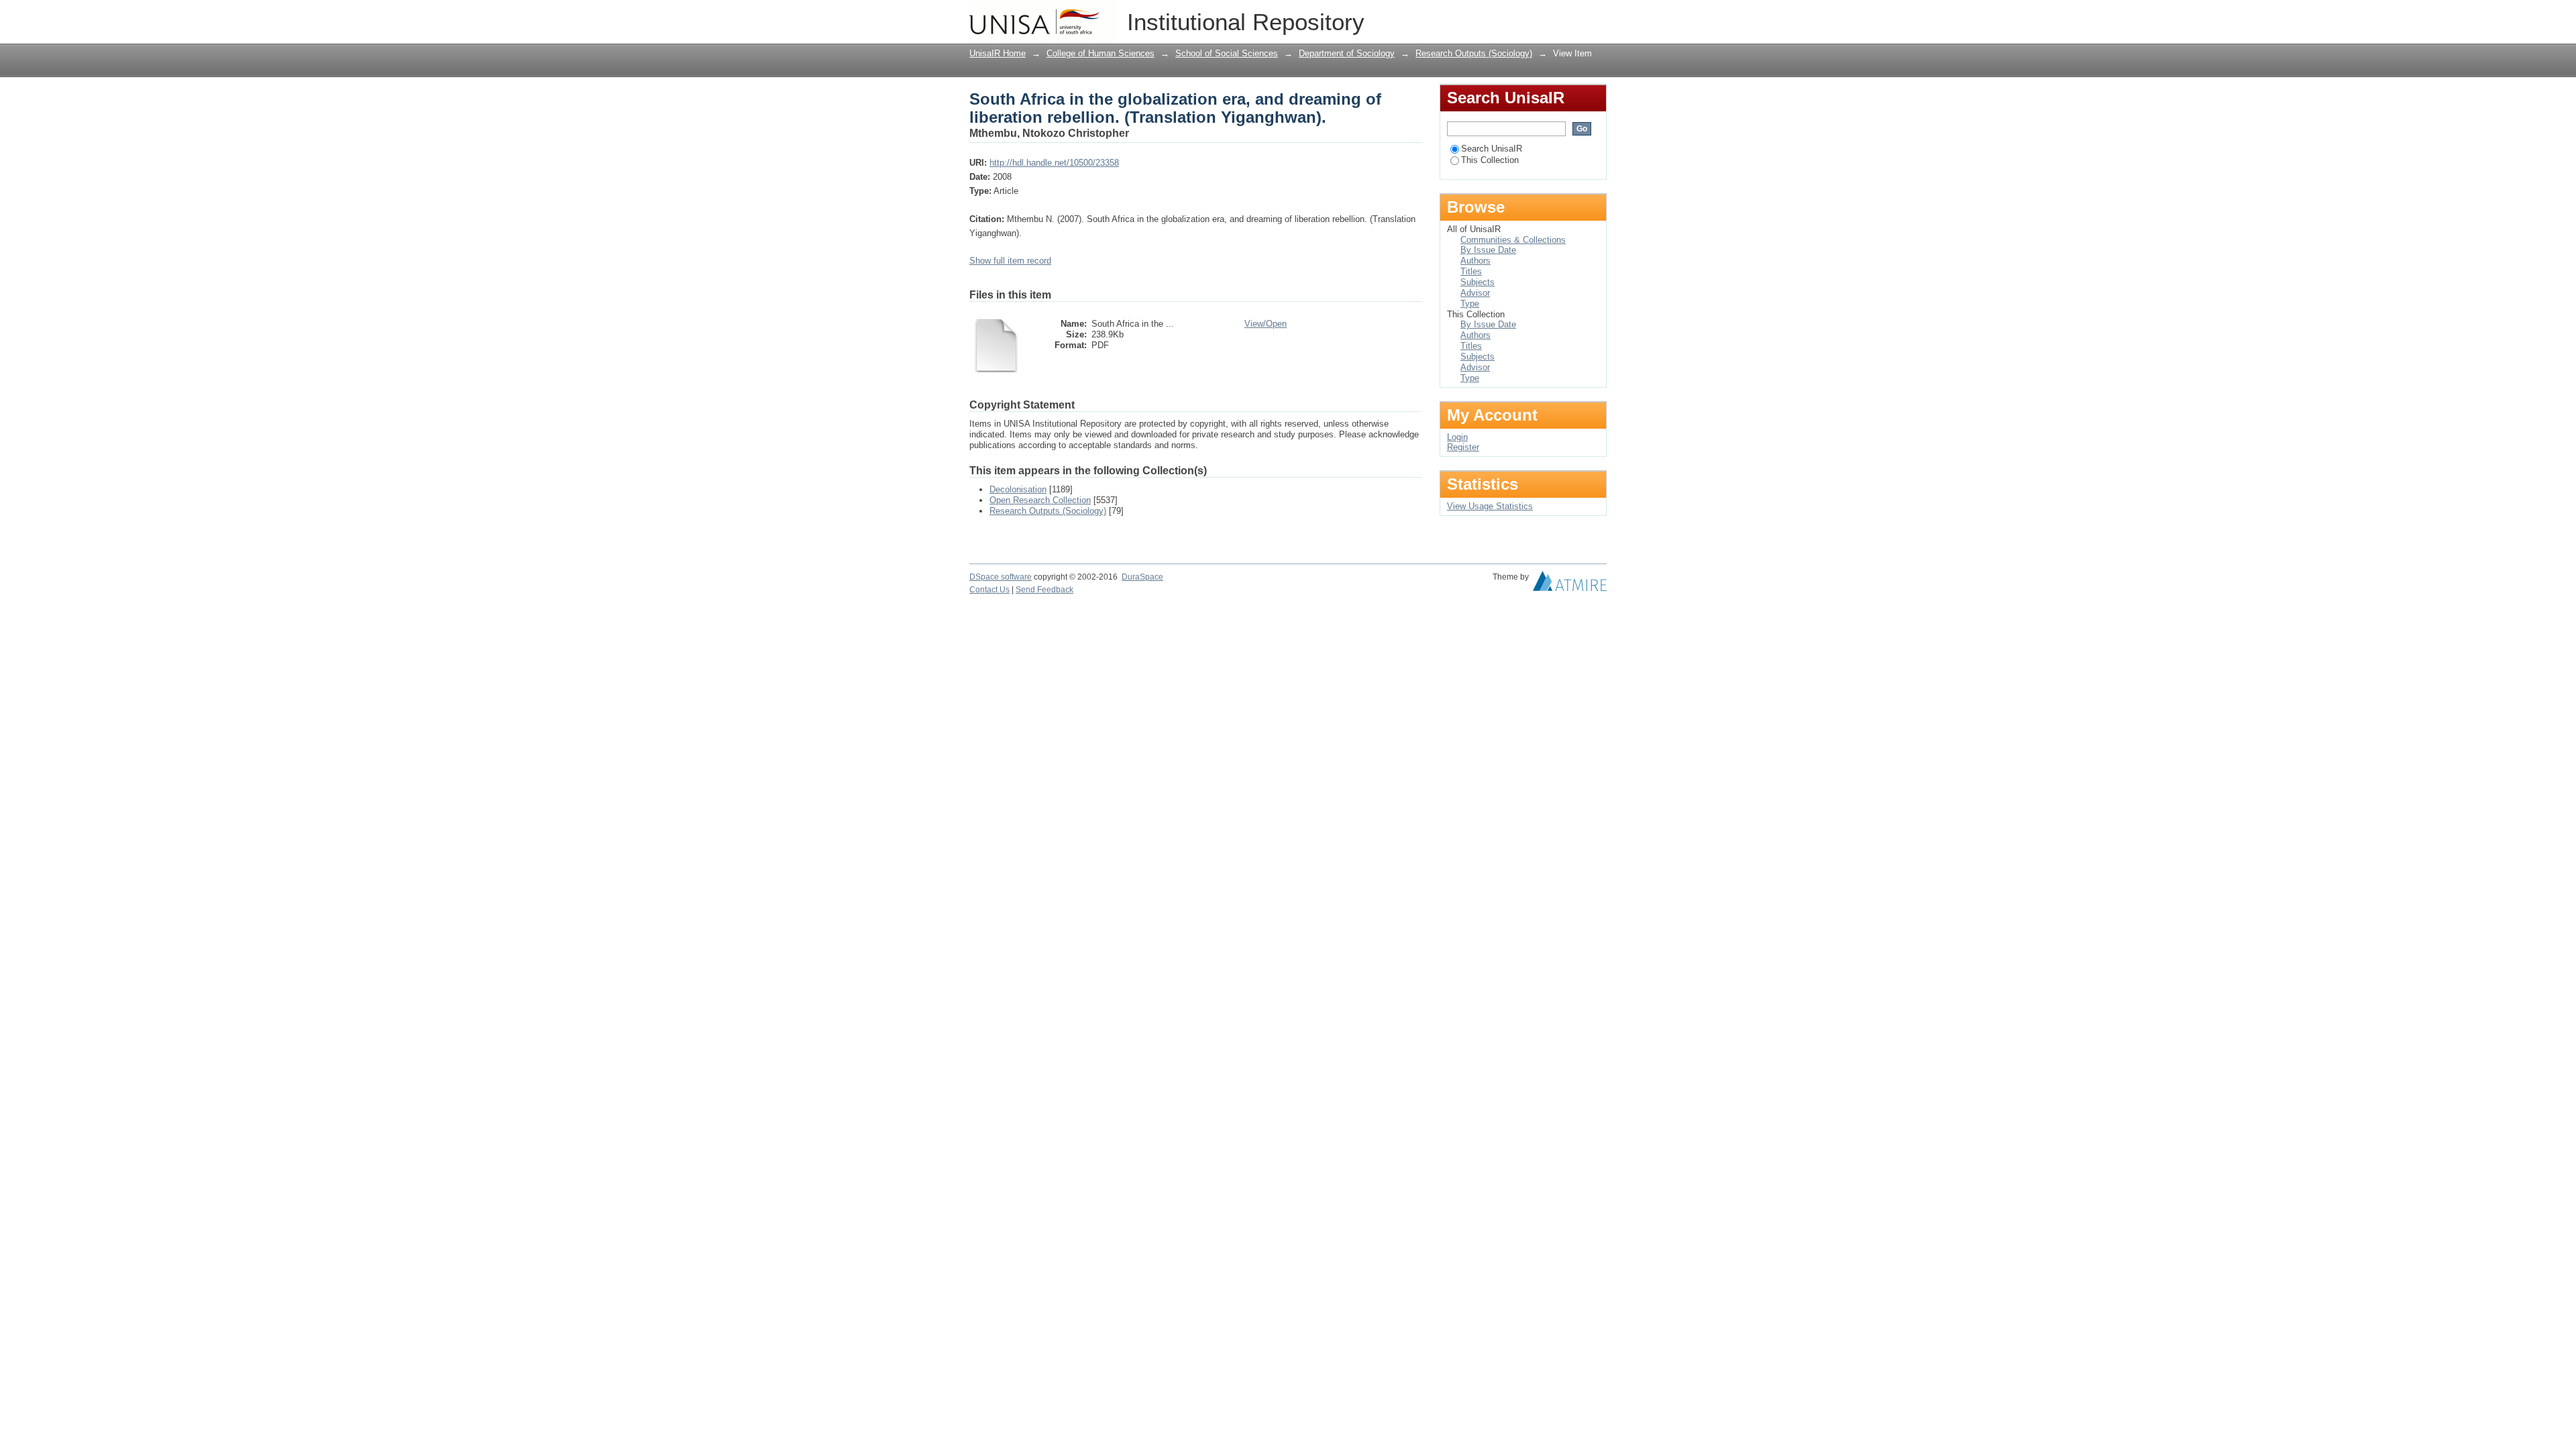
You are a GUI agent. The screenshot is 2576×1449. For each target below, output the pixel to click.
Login (1596, 16)
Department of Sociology (1347, 53)
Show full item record (1010, 261)
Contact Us (989, 590)
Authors (1475, 261)
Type (1470, 304)
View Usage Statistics (1490, 506)
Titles (1471, 271)
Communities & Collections (1513, 240)
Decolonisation (1018, 489)
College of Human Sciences (1101, 53)
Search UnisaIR (1492, 149)
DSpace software (1001, 577)
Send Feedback (1044, 590)
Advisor (1475, 293)
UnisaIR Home (998, 53)
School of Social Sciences (1227, 53)
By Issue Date (1488, 250)
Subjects (1478, 282)
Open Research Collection (1040, 500)
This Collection (1490, 160)
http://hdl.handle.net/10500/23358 (1054, 163)
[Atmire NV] (1570, 584)
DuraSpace (1142, 577)
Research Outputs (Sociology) (1474, 53)
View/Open (1266, 324)
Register (1463, 447)
